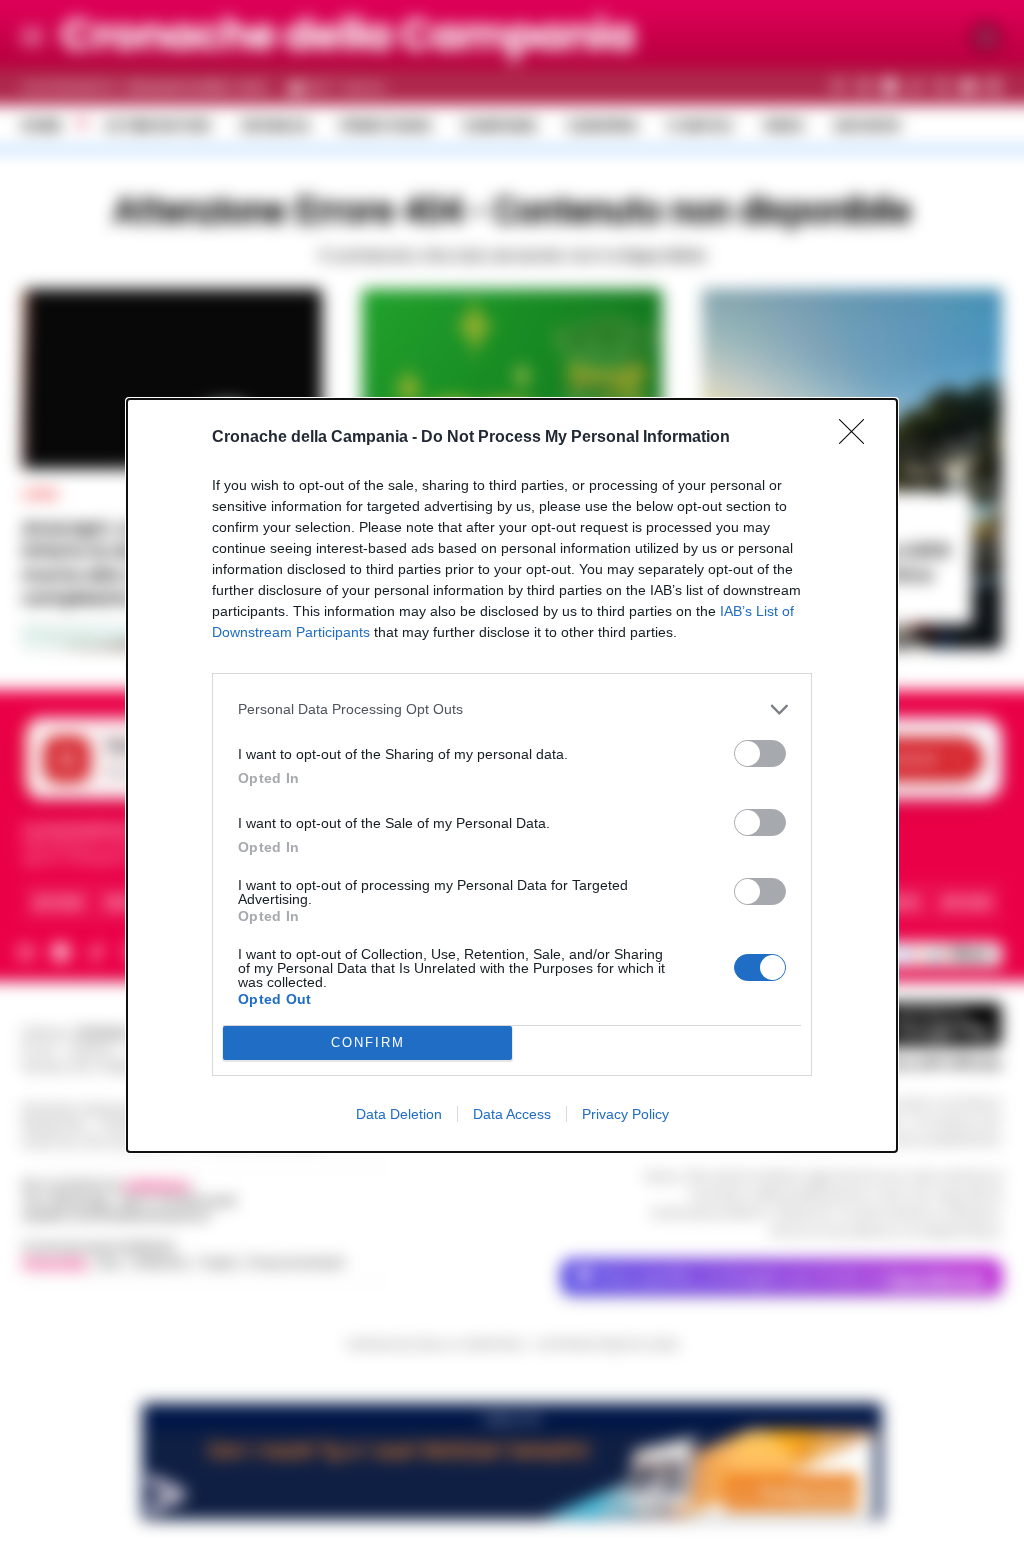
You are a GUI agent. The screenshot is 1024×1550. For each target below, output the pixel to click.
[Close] (858, 438)
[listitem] (512, 709)
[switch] (760, 753)
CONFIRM (368, 1042)
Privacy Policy (625, 1114)
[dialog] (512, 775)
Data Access (512, 1114)
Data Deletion (399, 1114)
